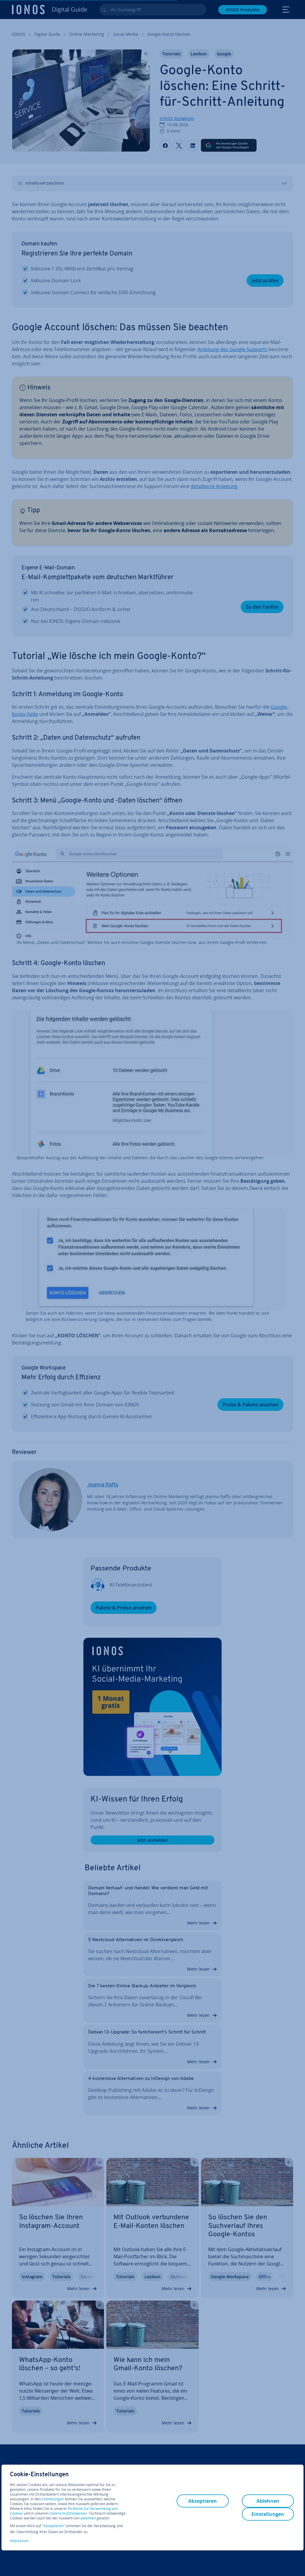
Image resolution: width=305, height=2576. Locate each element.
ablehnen (88, 2518)
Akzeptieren (53, 2526)
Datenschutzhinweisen (68, 2513)
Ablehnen (268, 2501)
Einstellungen (53, 2499)
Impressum (19, 2541)
